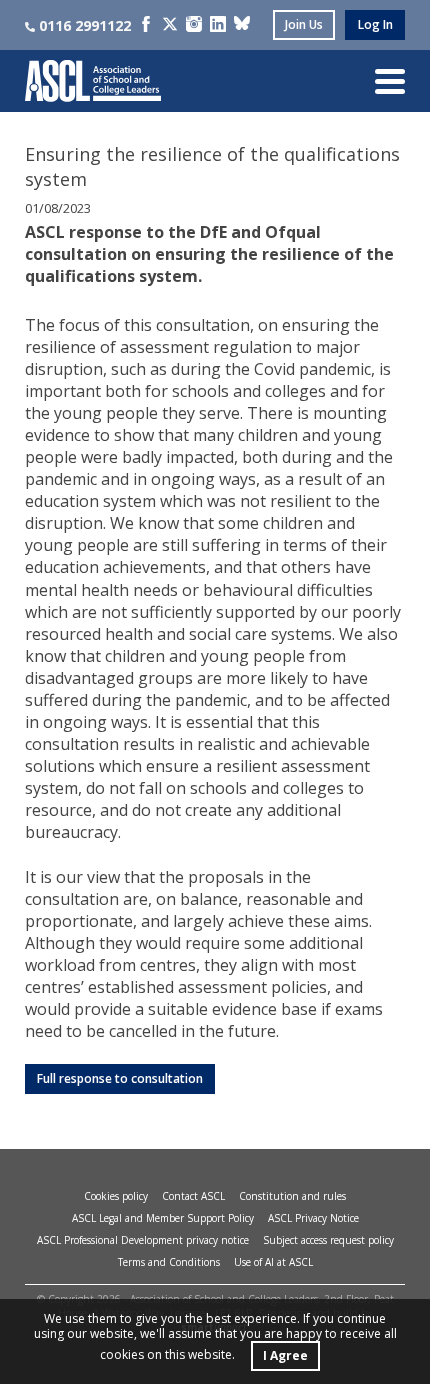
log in (375, 24)
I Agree (285, 1355)
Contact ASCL (193, 1196)
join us (304, 24)
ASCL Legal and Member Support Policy (163, 1218)
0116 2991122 (85, 25)
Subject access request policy (328, 1240)
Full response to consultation (120, 1078)
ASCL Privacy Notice (313, 1218)
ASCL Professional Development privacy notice (143, 1240)
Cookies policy (116, 1196)
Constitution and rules (292, 1196)
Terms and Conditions (169, 1262)
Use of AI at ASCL (273, 1262)
